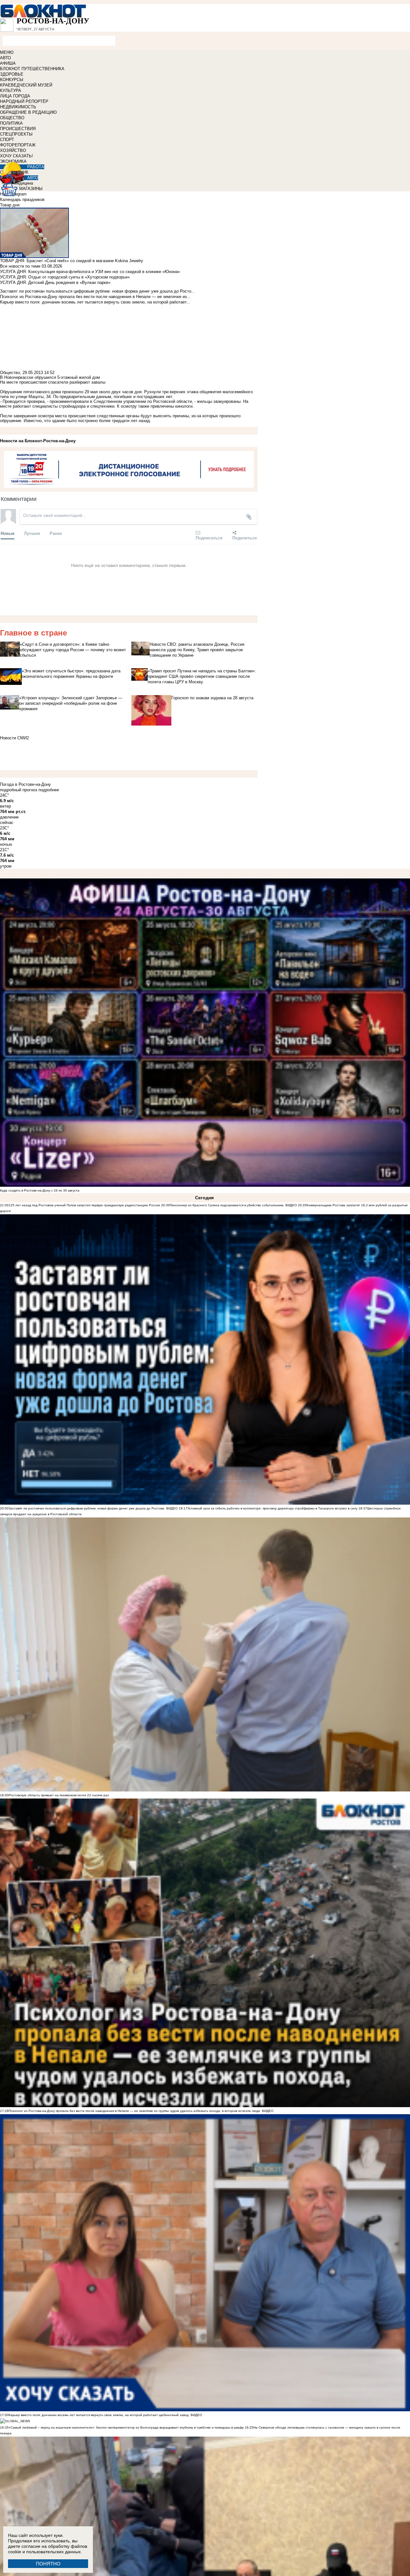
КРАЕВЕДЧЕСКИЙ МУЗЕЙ (26, 85)
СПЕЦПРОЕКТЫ (16, 134)
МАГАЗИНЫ (31, 189)
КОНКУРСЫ (12, 80)
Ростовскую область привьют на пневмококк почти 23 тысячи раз (59, 1795)
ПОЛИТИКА (11, 123)
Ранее (56, 533)
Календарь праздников (22, 199)
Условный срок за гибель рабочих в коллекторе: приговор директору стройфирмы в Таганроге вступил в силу (272, 1508)
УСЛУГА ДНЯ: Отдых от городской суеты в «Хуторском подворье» (65, 277)
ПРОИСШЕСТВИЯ (18, 129)
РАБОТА (36, 167)
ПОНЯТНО (48, 2564)
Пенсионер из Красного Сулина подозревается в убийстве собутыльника (227, 1205)
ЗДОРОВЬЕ (12, 74)
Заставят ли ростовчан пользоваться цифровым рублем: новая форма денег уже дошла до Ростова (86, 1508)
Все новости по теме (20, 266)
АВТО (5, 58)
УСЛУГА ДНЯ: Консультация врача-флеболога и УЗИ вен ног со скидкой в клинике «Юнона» (90, 272)
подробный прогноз (19, 790)
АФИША (8, 63)
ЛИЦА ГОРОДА (15, 96)
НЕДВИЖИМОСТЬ (18, 107)
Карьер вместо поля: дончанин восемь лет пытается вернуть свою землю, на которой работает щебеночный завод (99, 2415)
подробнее (49, 790)
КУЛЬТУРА (11, 91)
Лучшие (32, 533)
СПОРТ (7, 140)
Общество (10, 373)
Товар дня (10, 205)
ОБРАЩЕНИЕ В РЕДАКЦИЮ (28, 112)
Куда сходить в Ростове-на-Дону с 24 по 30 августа (40, 1190)
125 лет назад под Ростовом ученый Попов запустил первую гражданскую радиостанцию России (84, 1205)
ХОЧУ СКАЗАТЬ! (16, 156)
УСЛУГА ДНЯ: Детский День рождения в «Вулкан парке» (55, 283)
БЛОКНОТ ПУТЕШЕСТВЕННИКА (32, 69)
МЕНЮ (7, 52)
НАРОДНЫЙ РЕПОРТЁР (24, 101)
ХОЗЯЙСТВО (13, 150)
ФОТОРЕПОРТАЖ (18, 145)
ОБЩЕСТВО (12, 118)
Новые (8, 533)
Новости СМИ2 (14, 738)
